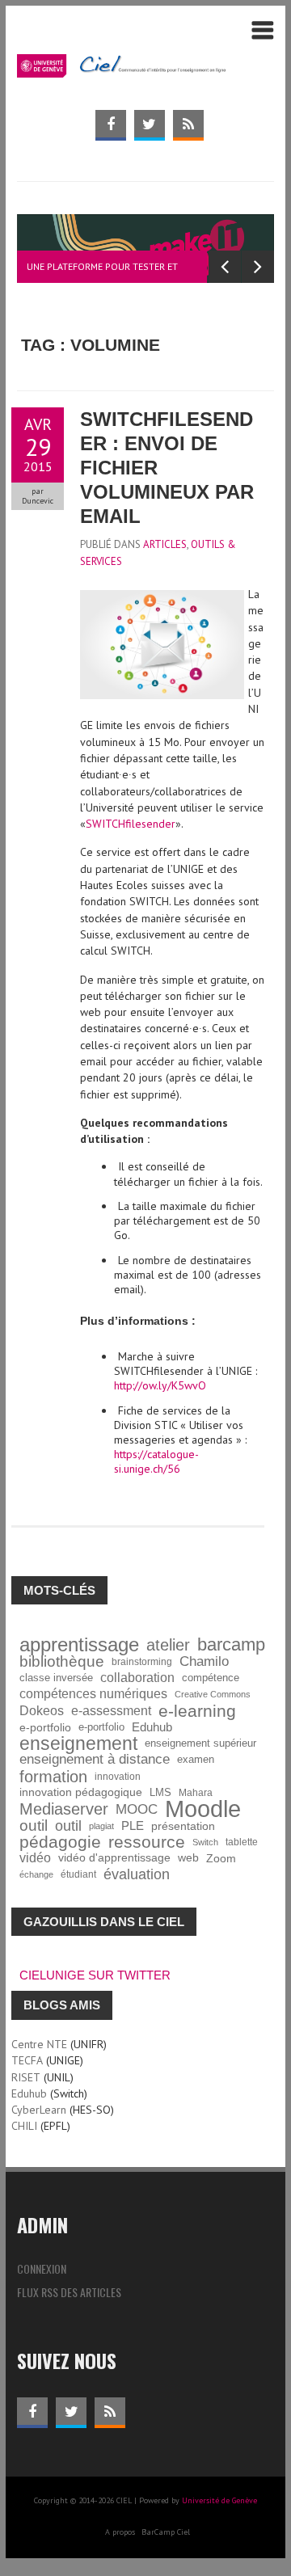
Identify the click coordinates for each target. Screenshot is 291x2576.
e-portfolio (45, 1727)
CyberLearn (39, 2110)
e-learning (197, 1711)
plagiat (101, 1826)
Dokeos (42, 1711)
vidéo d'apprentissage (114, 1858)
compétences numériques (93, 1694)
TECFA (27, 2060)
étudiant (78, 1874)
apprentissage (79, 1645)
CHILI (24, 2126)
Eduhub (152, 1727)
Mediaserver (64, 1809)
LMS (160, 1793)
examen (196, 1760)
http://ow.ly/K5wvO (160, 1385)
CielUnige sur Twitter (95, 1975)
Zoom (221, 1858)
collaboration (137, 1678)
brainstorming (142, 1661)
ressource (147, 1842)
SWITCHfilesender (131, 824)
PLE (133, 1826)
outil (34, 1826)
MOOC (137, 1809)
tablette (242, 1842)
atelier (168, 1645)
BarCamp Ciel (166, 2532)
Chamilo (204, 1661)
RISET (26, 2077)
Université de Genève (219, 2500)
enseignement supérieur (200, 1743)
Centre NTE (39, 2044)
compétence (211, 1678)
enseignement (78, 1743)
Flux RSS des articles (69, 2292)
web (188, 1858)
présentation (183, 1826)
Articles (165, 544)
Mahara (196, 1792)
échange (36, 1874)
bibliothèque (62, 1662)
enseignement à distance (95, 1759)
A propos (120, 2532)
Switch (205, 1842)
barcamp (231, 1645)
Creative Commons (213, 1694)
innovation (118, 1776)
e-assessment (111, 1711)
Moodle (203, 1809)
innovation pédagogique (81, 1792)
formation (53, 1777)
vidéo (35, 1858)
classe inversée (56, 1678)
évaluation (137, 1874)
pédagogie (60, 1842)
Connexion (42, 2268)
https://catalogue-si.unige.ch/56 (156, 1461)
